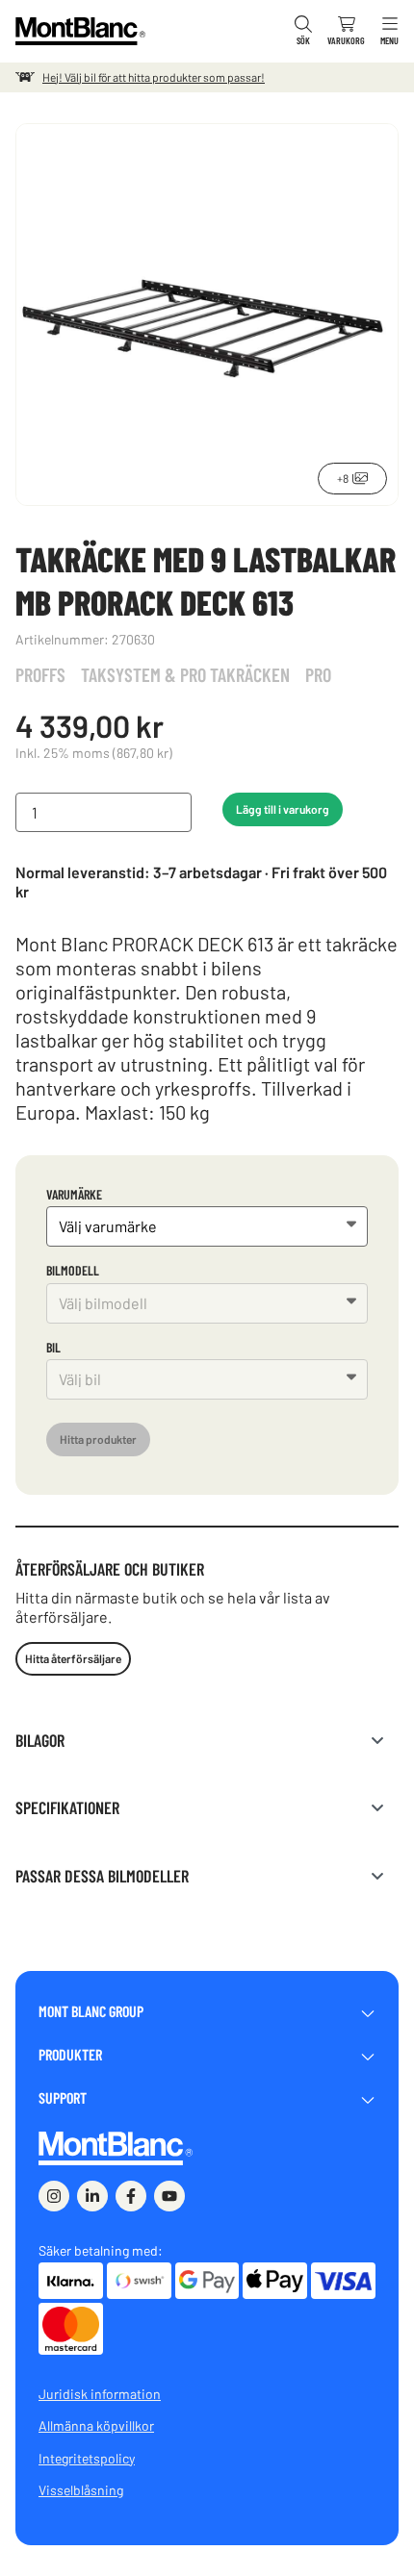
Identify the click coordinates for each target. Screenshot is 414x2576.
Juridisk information (100, 2394)
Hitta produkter (98, 1439)
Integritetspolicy (87, 2458)
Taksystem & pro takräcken (185, 674)
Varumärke (74, 1194)
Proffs (40, 674)
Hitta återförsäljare (73, 1658)
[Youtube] (169, 2196)
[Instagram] (54, 2196)
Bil (53, 1347)
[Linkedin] (92, 2196)
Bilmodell (73, 1270)
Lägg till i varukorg (283, 809)
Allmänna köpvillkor (96, 2425)
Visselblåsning (81, 2490)
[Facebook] (131, 2196)
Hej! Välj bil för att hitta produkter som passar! (154, 77)
